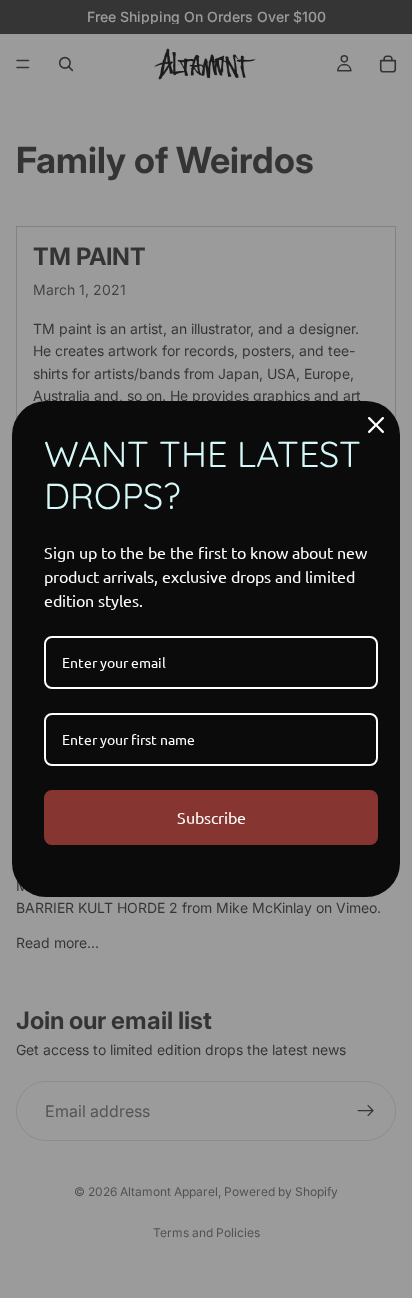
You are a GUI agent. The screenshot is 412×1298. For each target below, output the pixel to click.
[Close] (376, 425)
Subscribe (211, 817)
